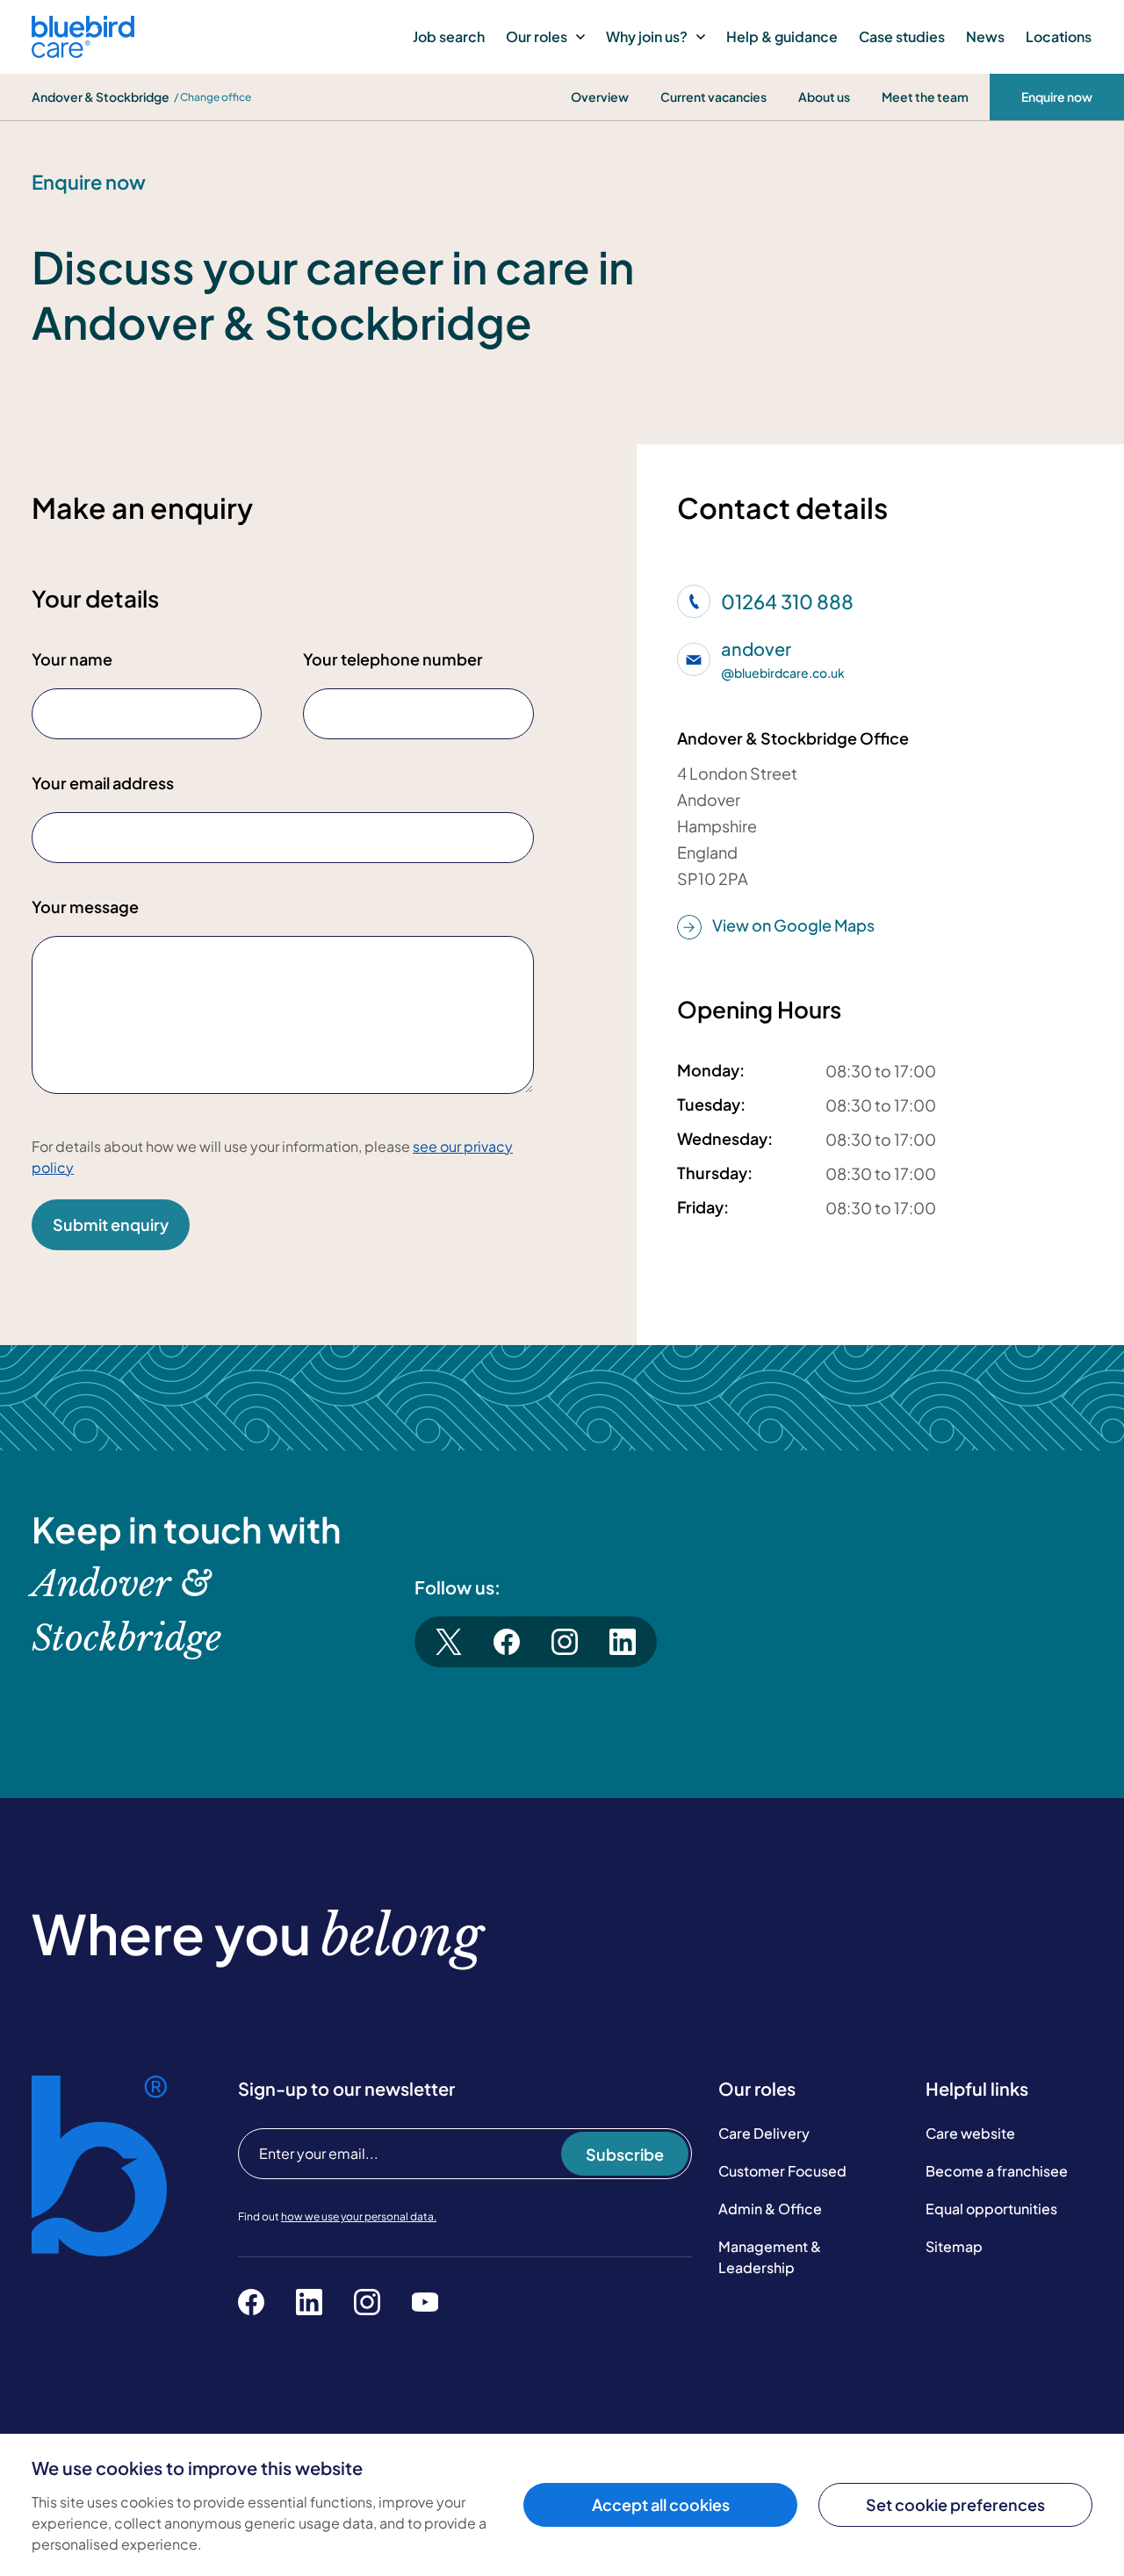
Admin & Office (770, 2209)
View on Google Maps (793, 925)
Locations (1059, 36)
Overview (600, 97)
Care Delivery (764, 2133)
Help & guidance (782, 36)
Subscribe (625, 2154)
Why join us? (647, 36)
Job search (449, 36)
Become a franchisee (997, 2171)
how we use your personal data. (359, 2216)
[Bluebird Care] (83, 51)
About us (824, 97)
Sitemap (954, 2246)
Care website (970, 2133)
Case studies (902, 36)
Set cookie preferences (955, 2504)
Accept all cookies (661, 2504)
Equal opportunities (991, 2209)
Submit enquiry (111, 1224)
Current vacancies (713, 97)
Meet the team (925, 97)
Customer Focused (782, 2171)
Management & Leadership (770, 2257)
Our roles (537, 36)
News (985, 36)
